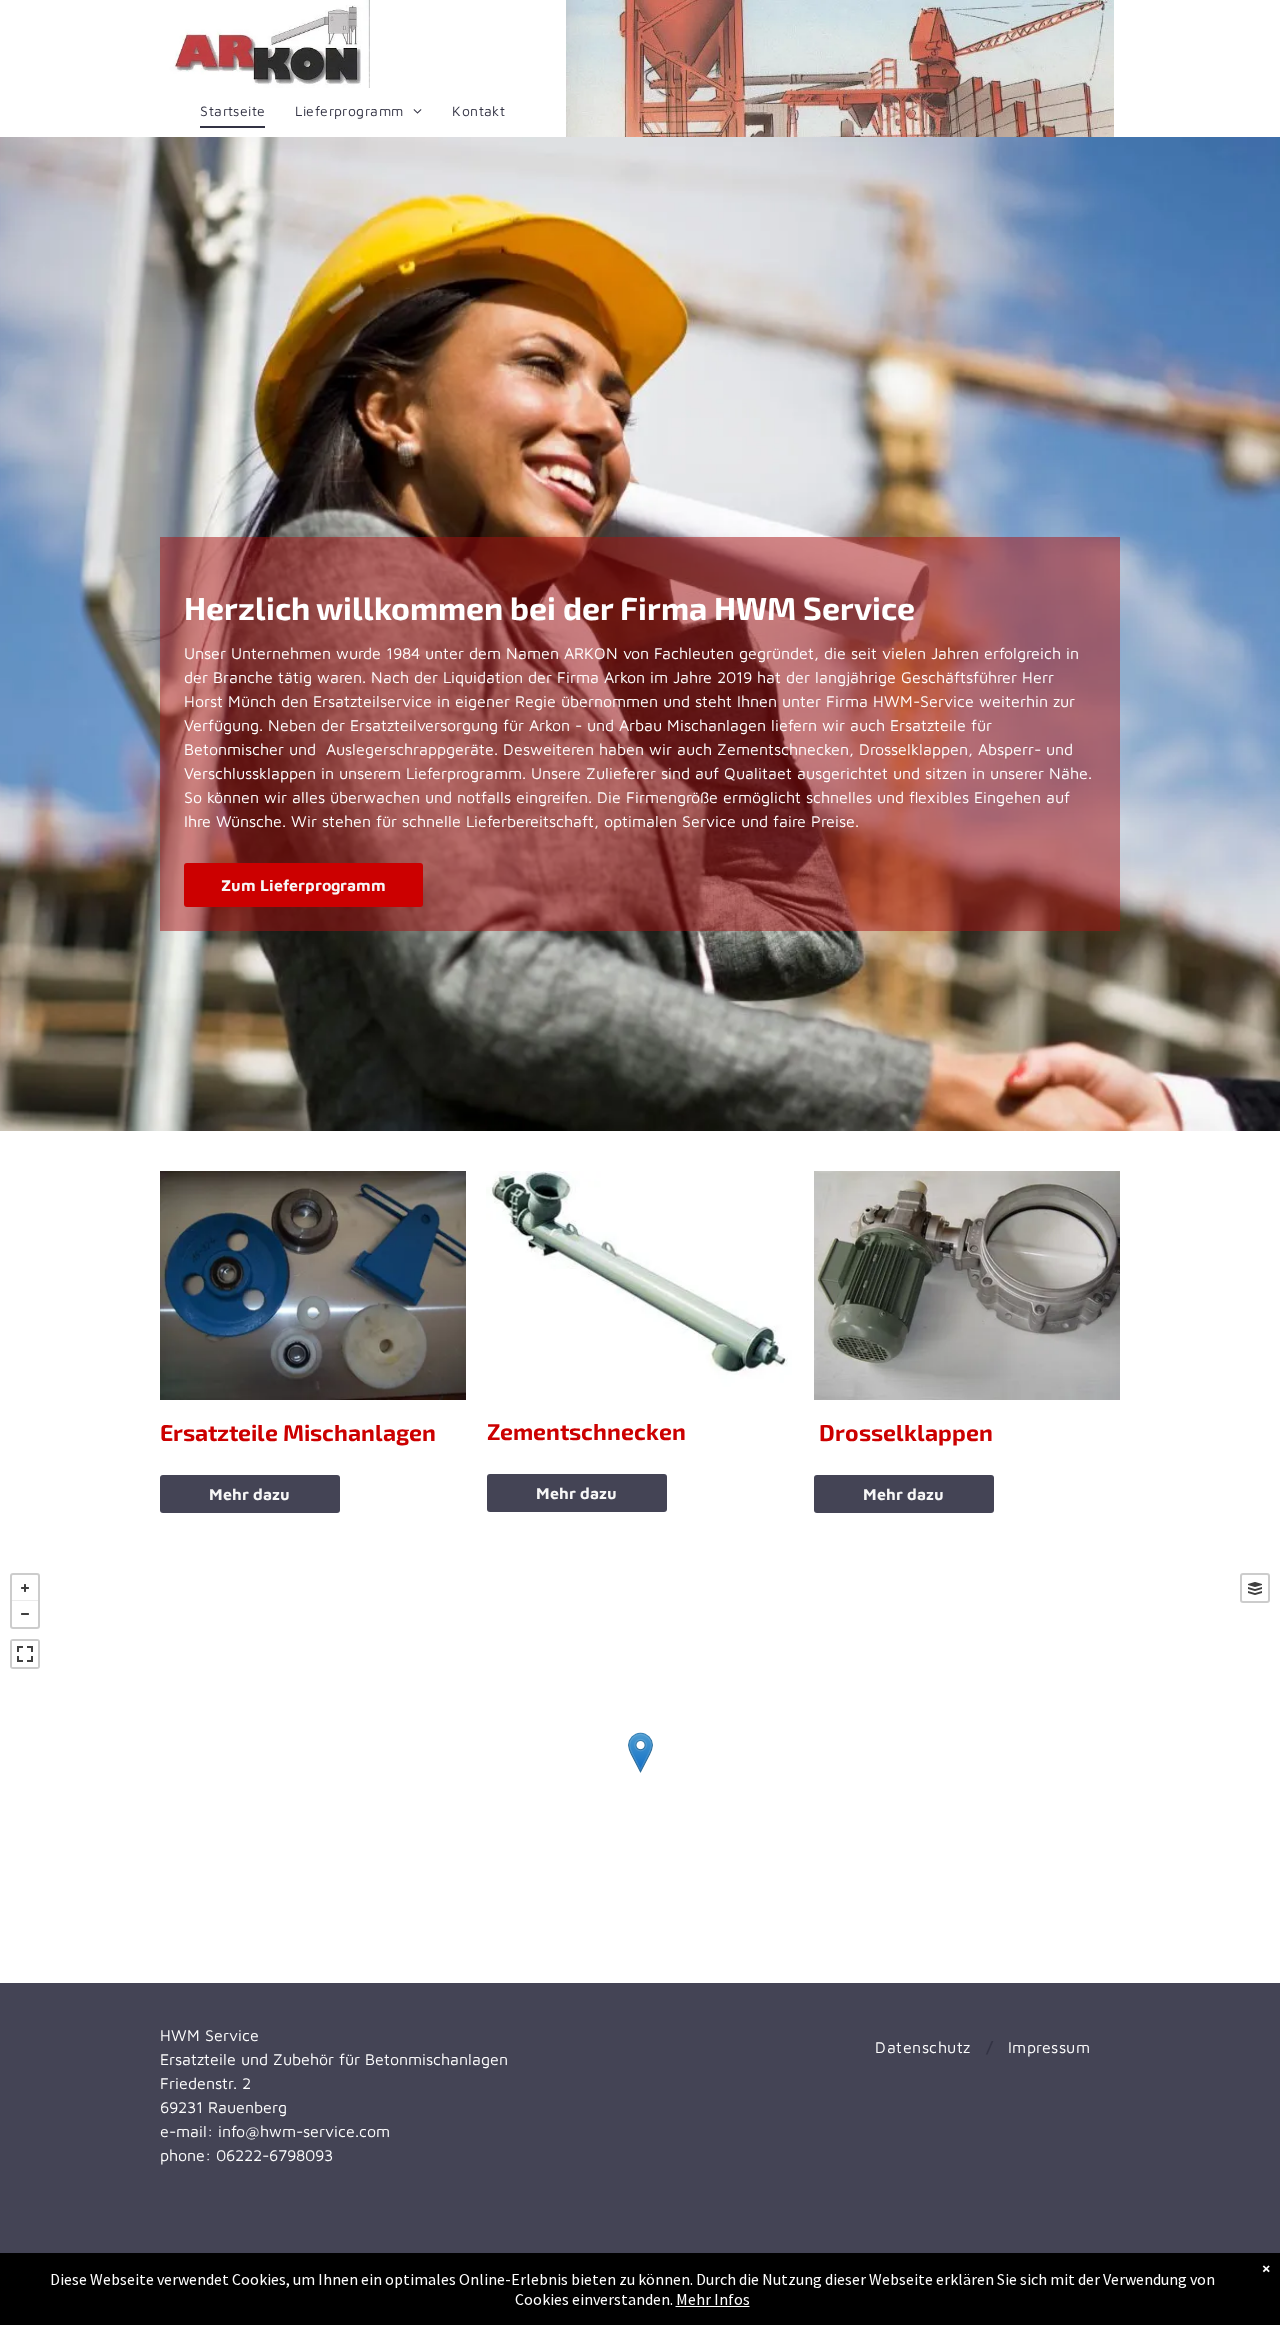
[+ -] (640, 1773)
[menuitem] (232, 111)
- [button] (25, 1614)
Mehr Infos (713, 2299)
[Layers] (1255, 1588)
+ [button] (25, 1588)
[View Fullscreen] (25, 1654)
